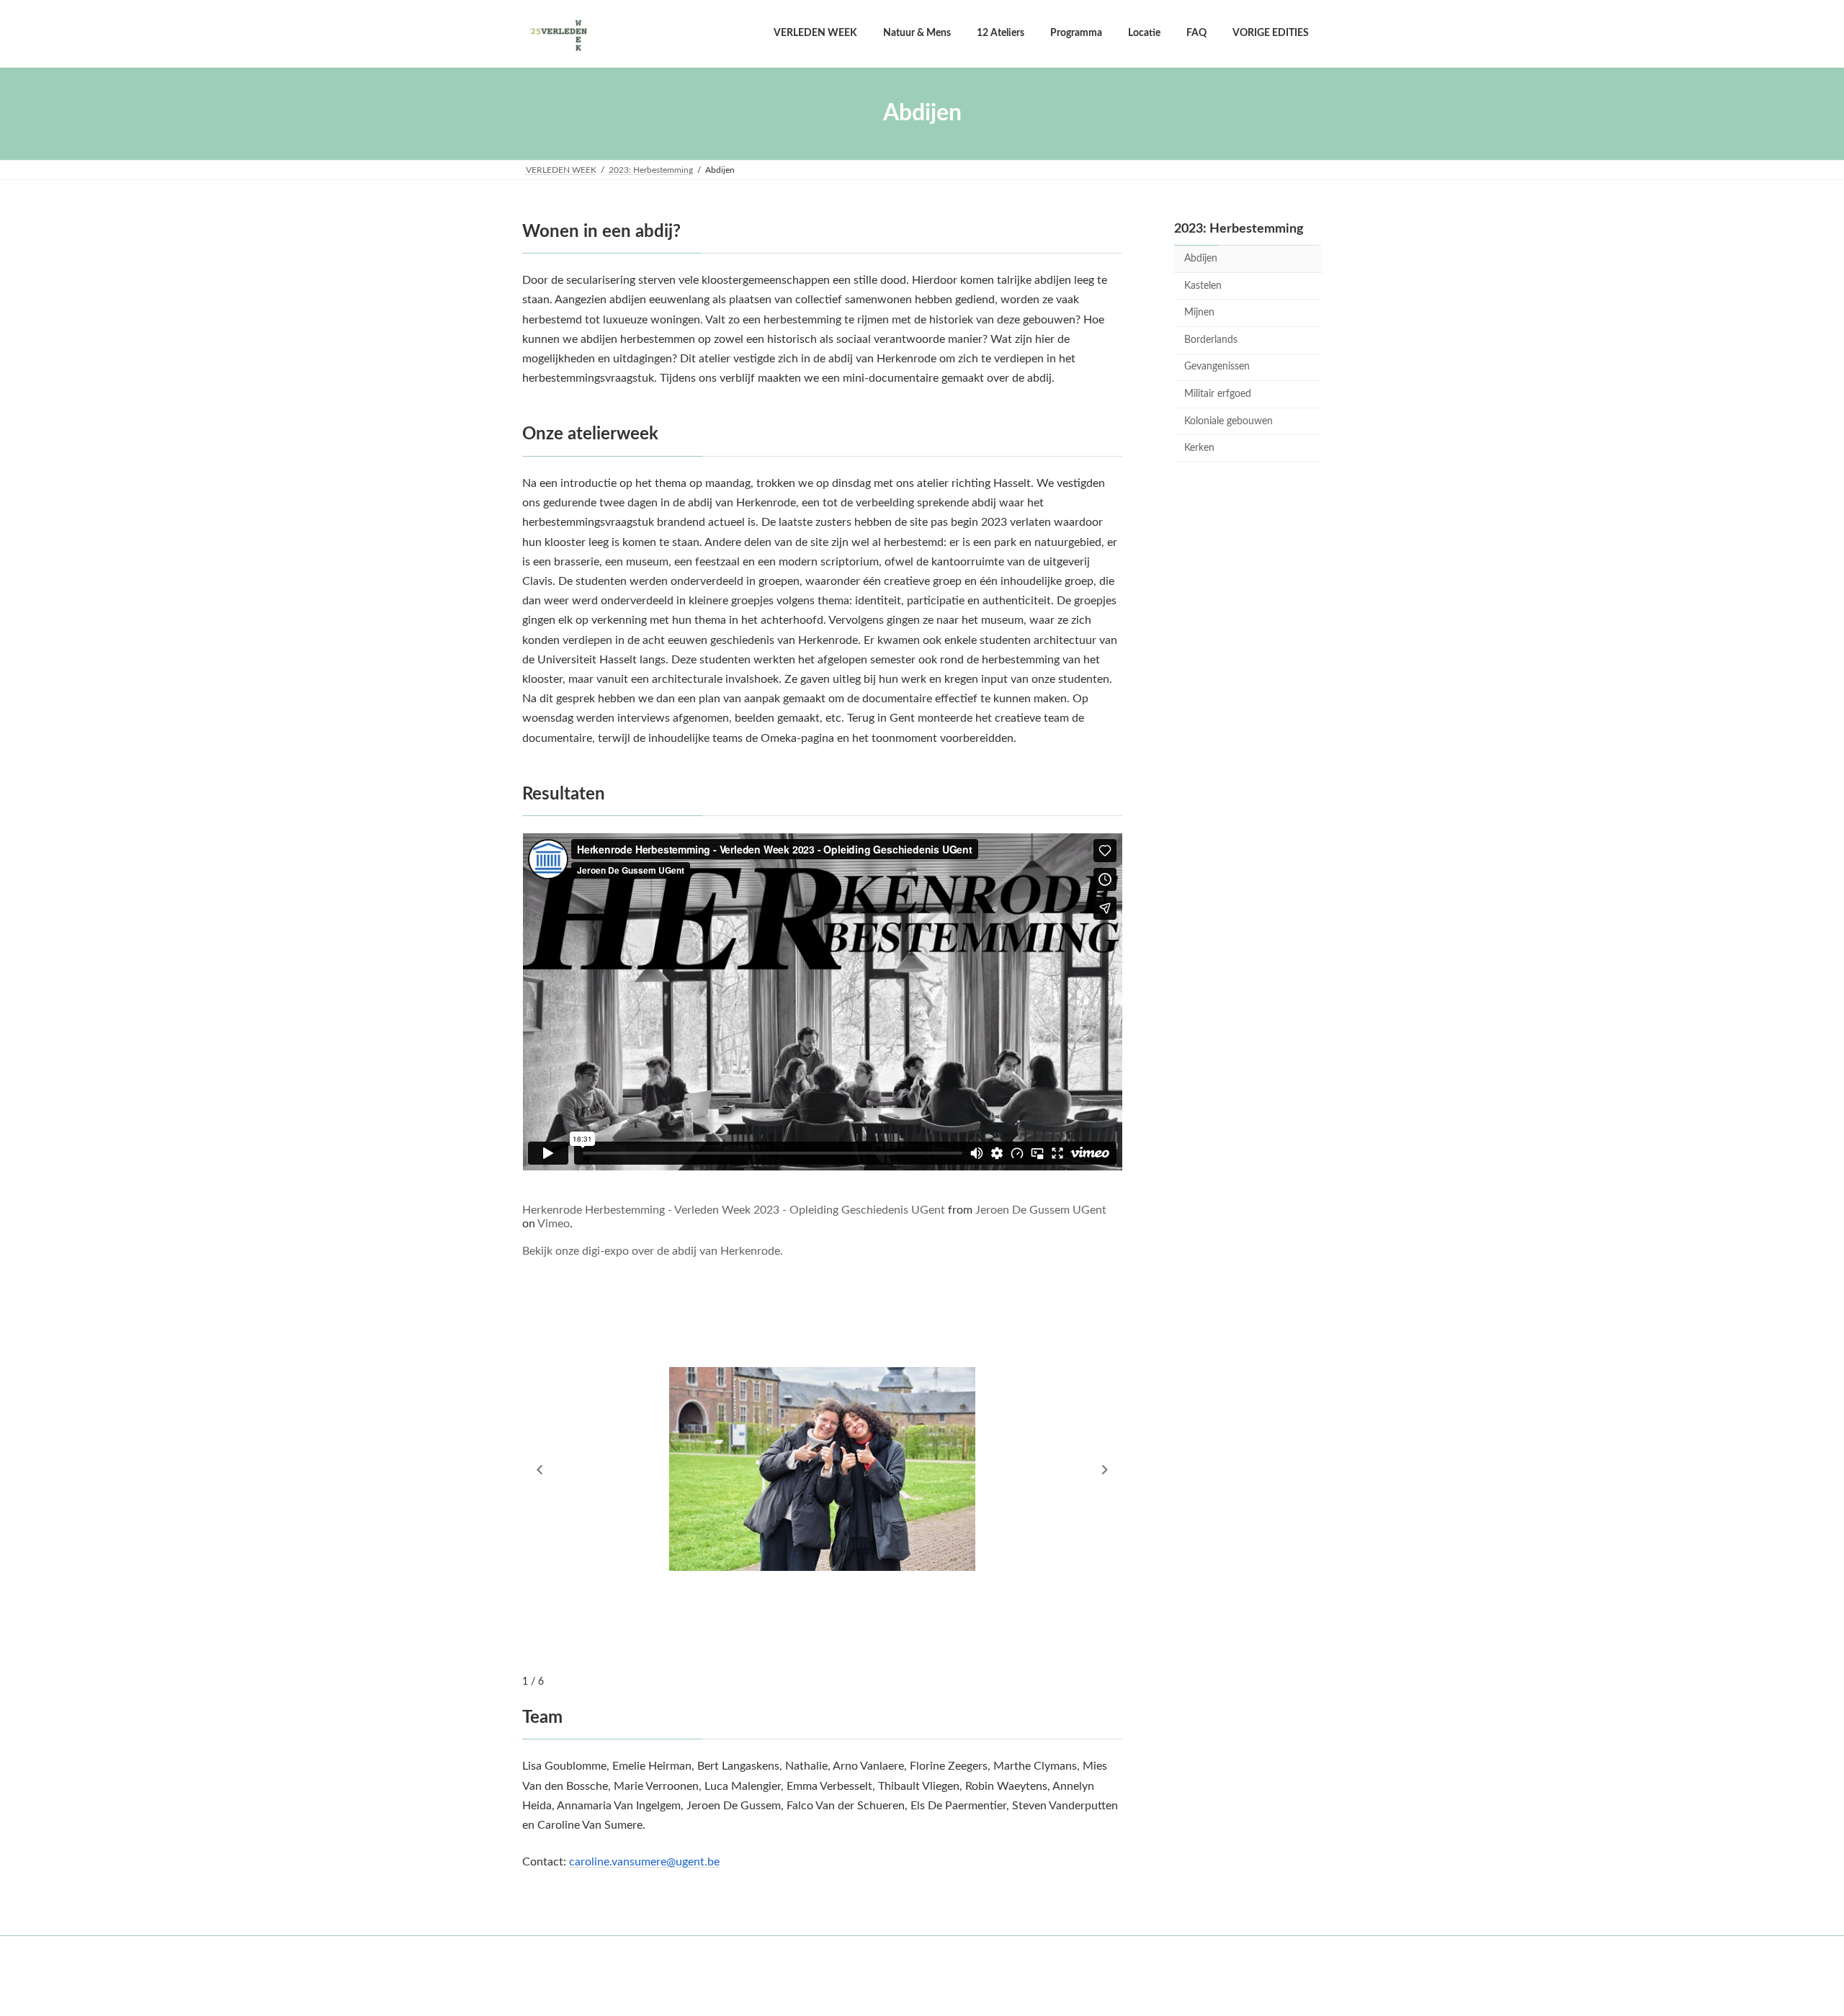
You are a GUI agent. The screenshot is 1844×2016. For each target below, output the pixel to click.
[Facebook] (920, 1974)
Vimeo (554, 1224)
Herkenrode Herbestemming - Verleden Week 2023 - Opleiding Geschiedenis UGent (734, 1210)
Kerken (1199, 448)
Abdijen (1201, 259)
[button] (540, 1470)
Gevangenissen (1217, 367)
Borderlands (1211, 339)
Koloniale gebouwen (1228, 421)
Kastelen (1203, 285)
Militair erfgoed (1218, 394)
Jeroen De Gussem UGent (1041, 1210)
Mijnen (1199, 313)
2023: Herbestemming (1239, 229)
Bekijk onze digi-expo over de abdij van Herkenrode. (653, 1251)
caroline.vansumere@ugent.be (644, 1862)
